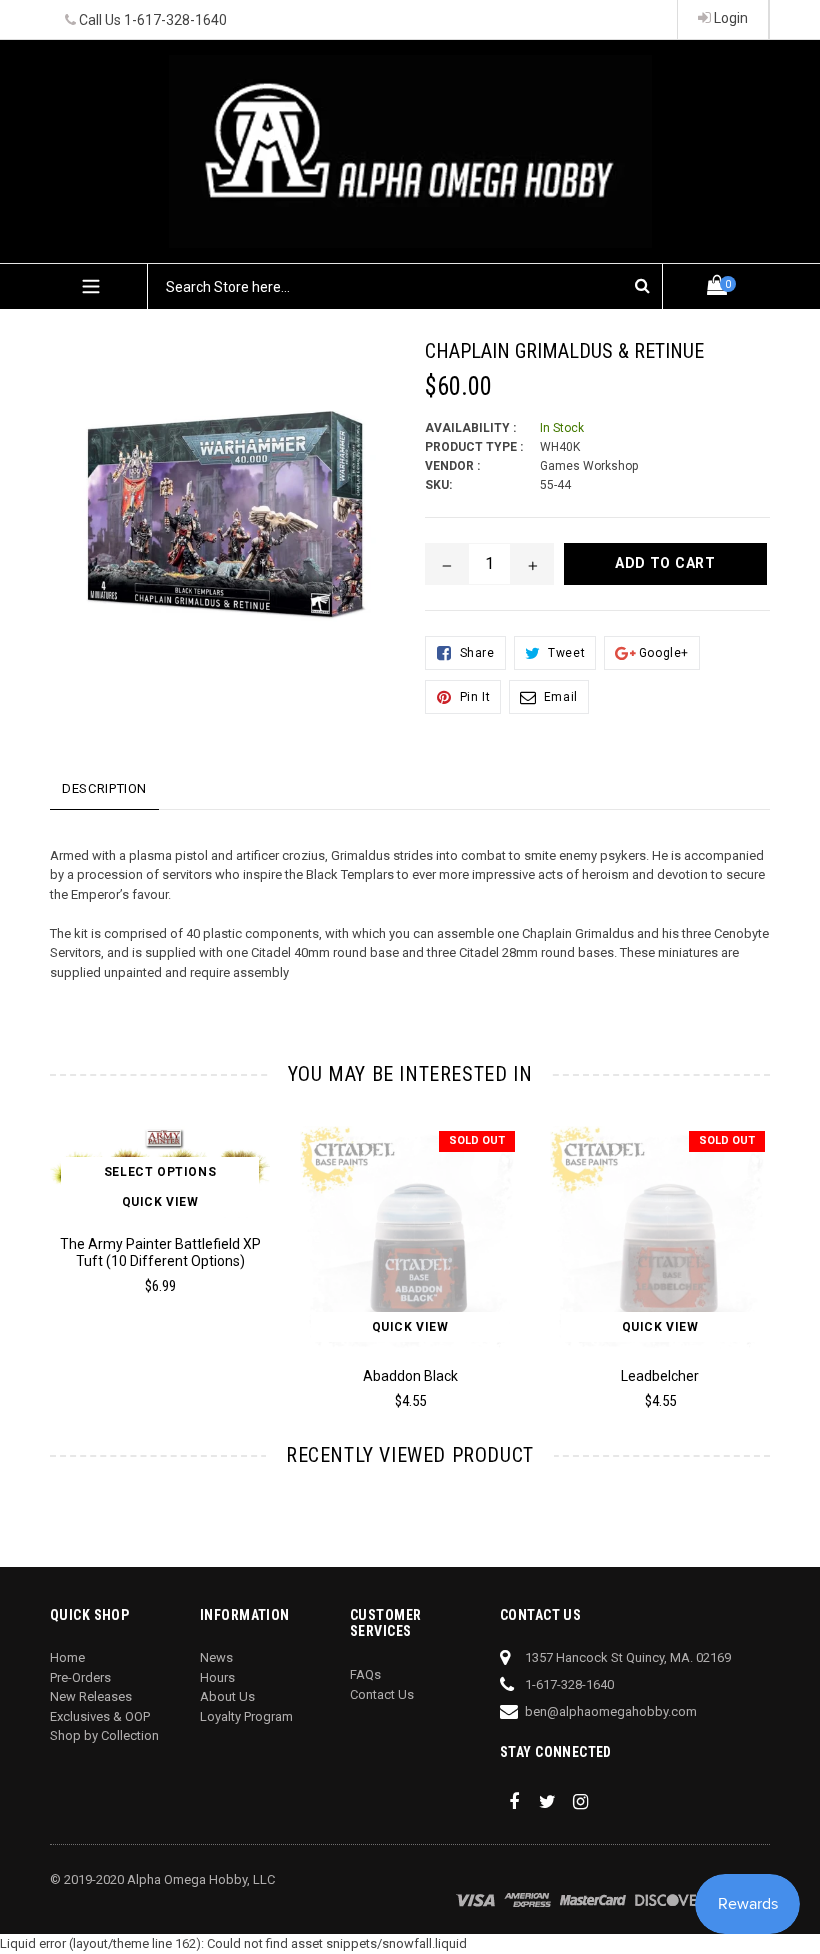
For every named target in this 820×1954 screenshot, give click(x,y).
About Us (227, 1696)
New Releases (91, 1696)
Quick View (160, 1202)
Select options (160, 1172)
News (216, 1657)
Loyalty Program (246, 1716)
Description (104, 788)
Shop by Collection (104, 1735)
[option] (145, 1219)
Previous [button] (50, 1247)
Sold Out (477, 1140)
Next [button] (761, 1247)
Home (67, 1657)
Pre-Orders (80, 1677)
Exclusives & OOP (100, 1716)
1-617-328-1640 (175, 20)
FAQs (365, 1674)
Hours (217, 1677)
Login (729, 18)
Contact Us (382, 1694)
